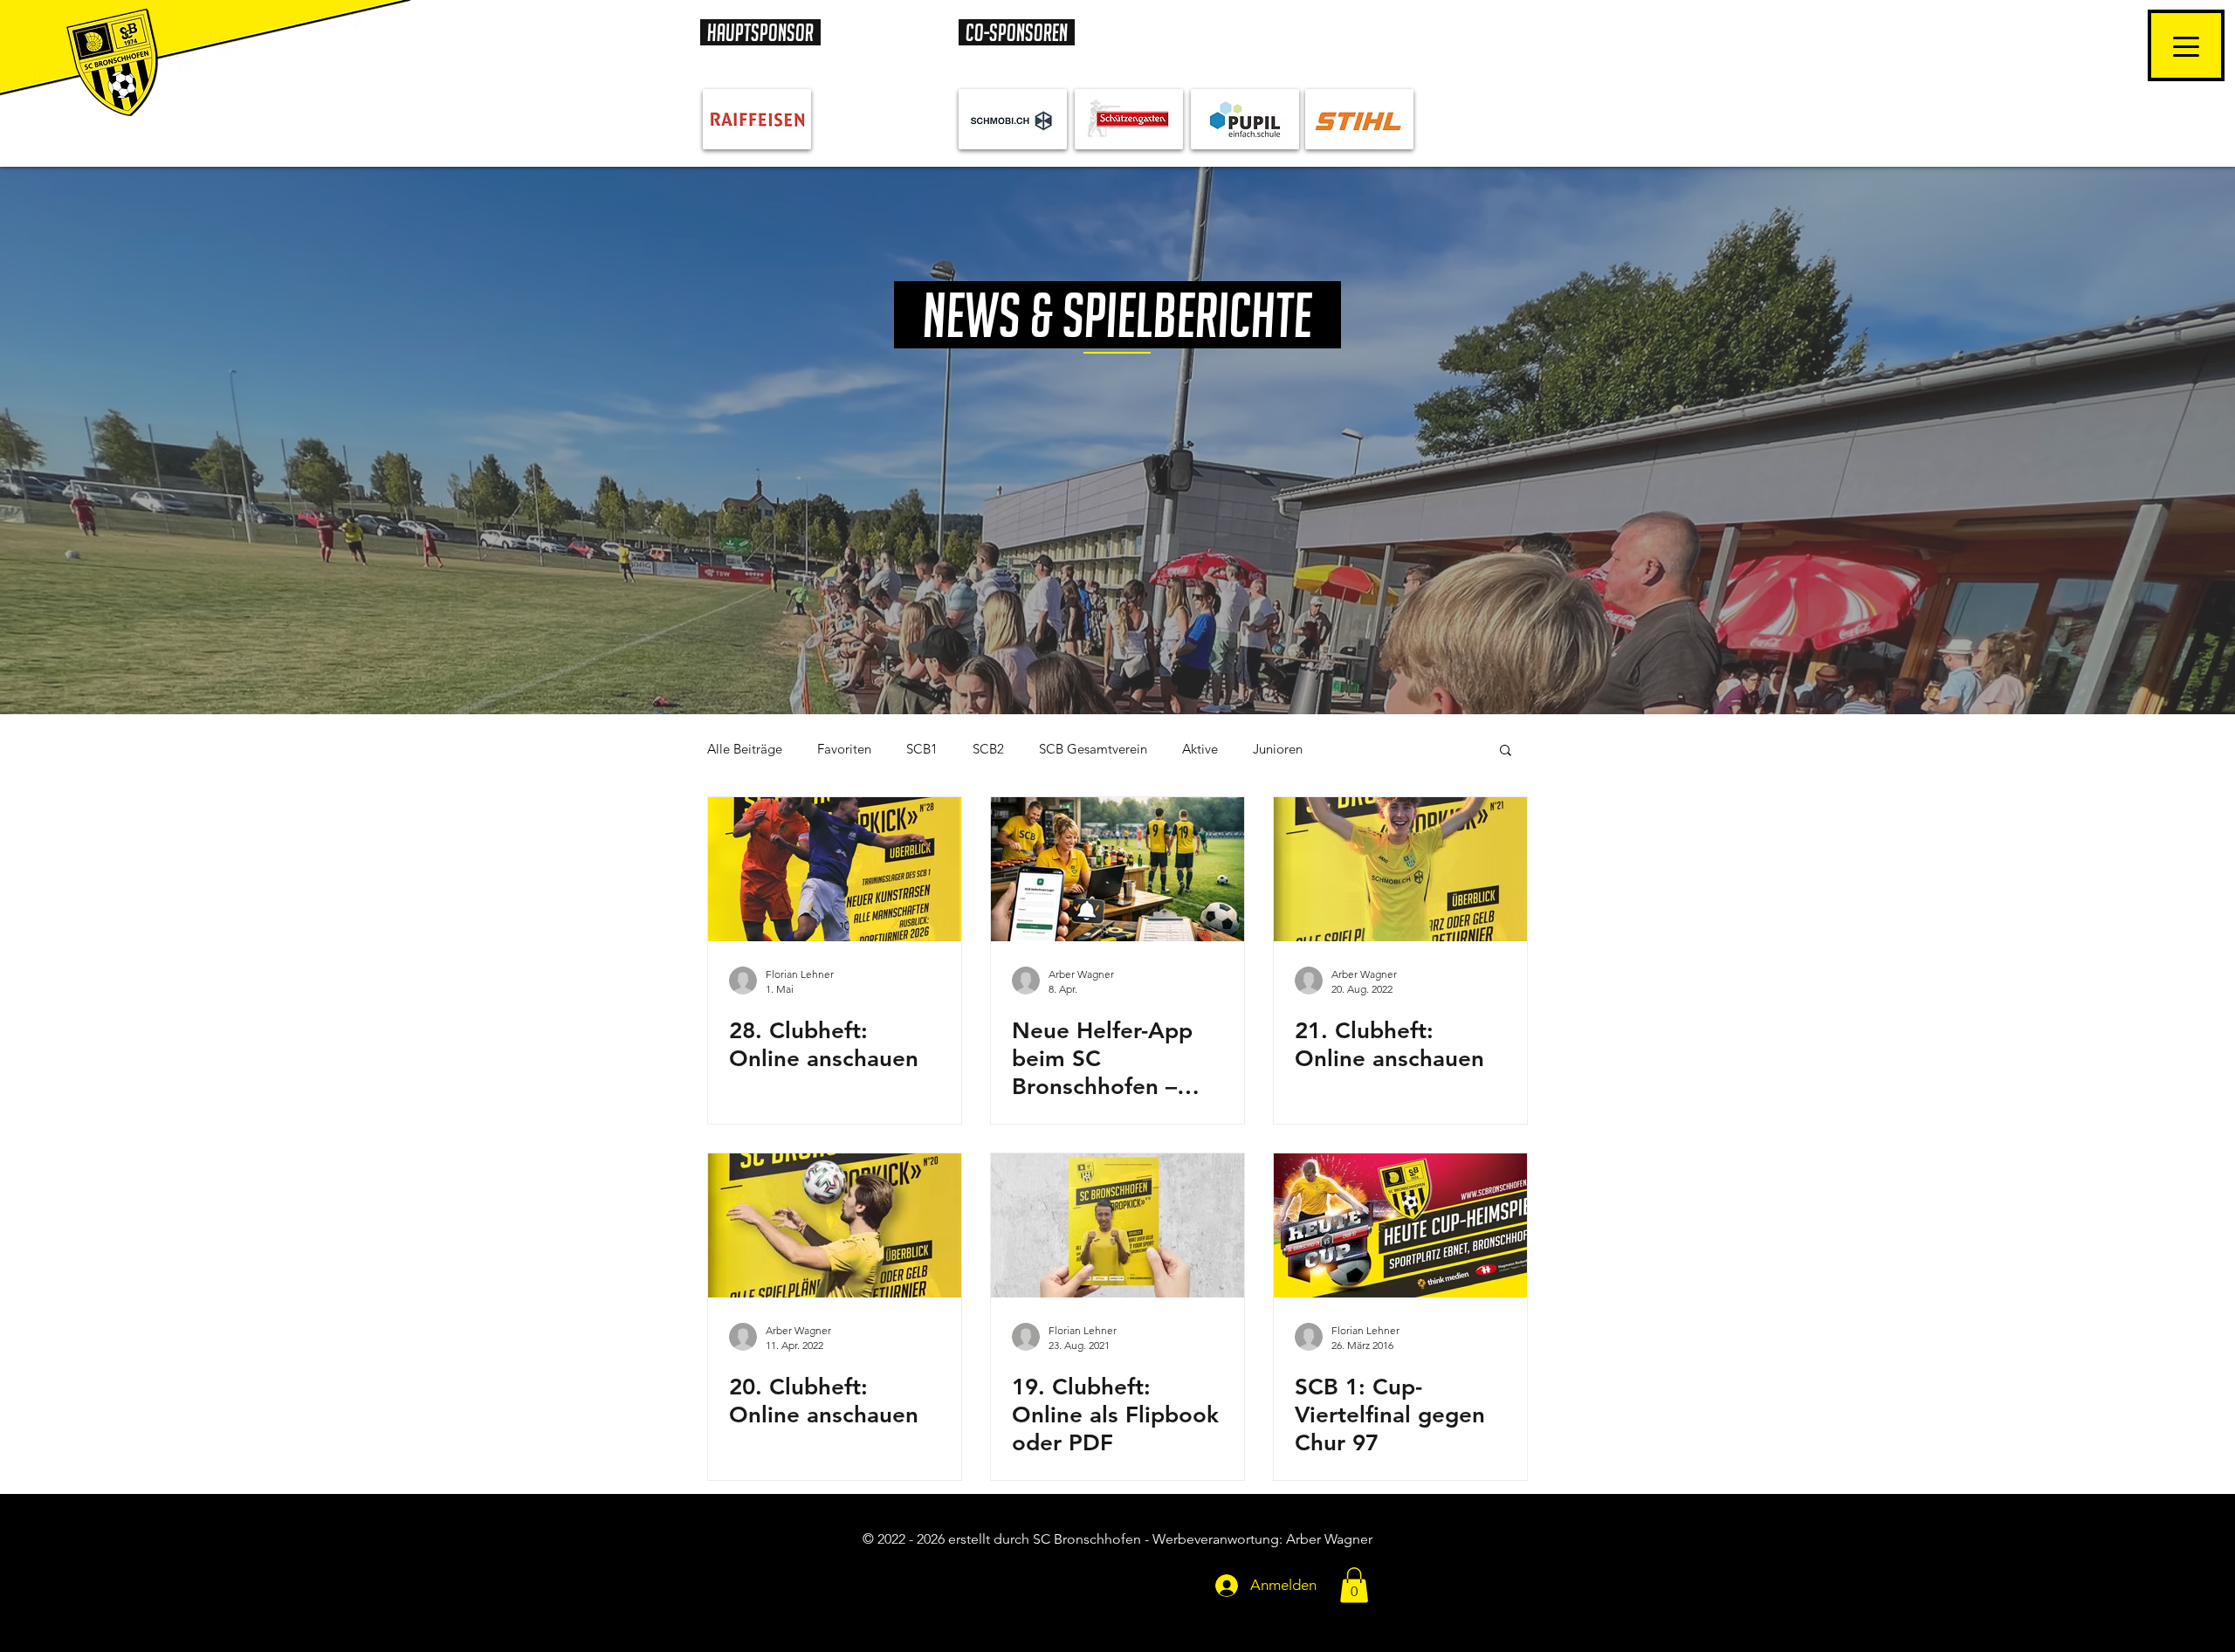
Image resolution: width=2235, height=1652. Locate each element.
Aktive (1200, 749)
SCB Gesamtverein (1093, 749)
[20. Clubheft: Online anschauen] (835, 1225)
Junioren (1278, 749)
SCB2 (988, 749)
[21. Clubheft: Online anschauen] (1400, 869)
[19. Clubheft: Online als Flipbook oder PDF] (1117, 1225)
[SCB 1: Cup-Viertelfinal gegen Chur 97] (1400, 1225)
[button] (1506, 751)
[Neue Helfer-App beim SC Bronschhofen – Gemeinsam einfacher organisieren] (1117, 869)
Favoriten (844, 749)
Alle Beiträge (745, 749)
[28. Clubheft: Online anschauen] (835, 869)
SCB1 (922, 749)
